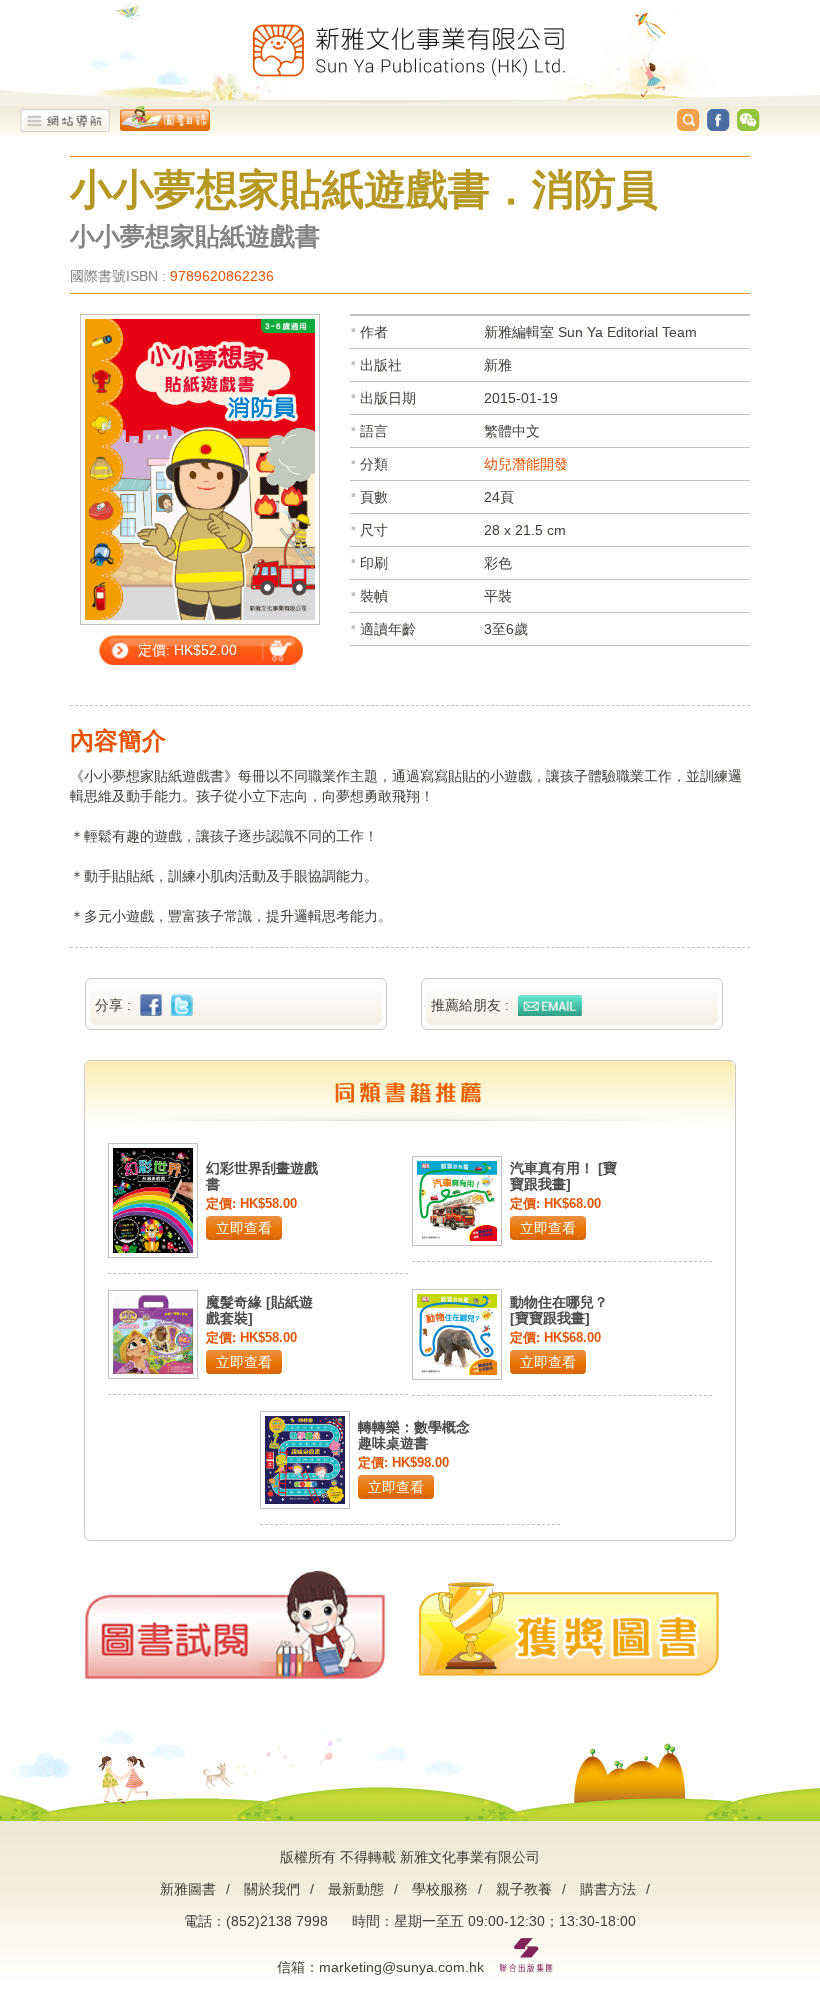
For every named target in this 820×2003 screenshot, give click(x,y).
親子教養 (524, 1889)
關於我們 (272, 1889)
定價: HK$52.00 (187, 650)
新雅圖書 (188, 1889)
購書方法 (608, 1889)
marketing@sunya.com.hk (401, 1967)
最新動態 (356, 1889)
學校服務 (440, 1889)
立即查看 (244, 1228)
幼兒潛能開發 (526, 464)
